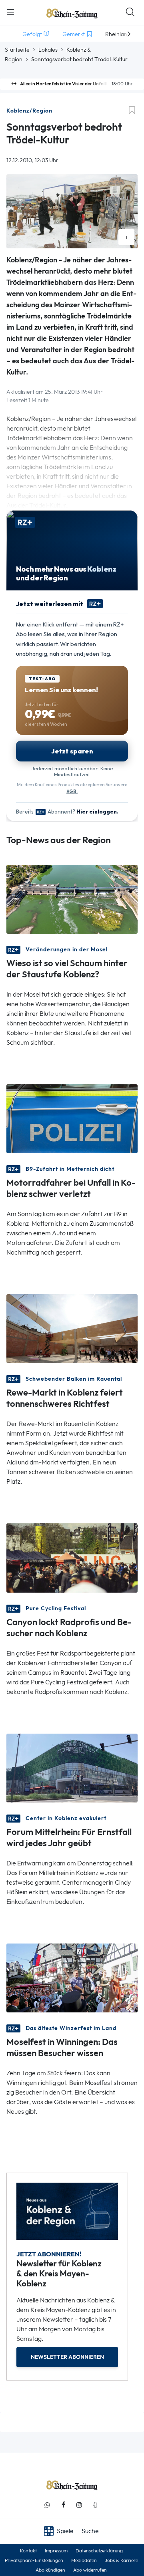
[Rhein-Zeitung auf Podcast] (95, 2505)
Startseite (17, 50)
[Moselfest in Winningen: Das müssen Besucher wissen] (72, 1977)
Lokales (48, 50)
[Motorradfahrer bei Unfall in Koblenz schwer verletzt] (72, 1118)
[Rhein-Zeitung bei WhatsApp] (47, 2505)
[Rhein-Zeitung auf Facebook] (63, 2505)
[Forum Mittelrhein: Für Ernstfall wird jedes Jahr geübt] (72, 1767)
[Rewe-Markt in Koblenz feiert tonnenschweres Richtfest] (72, 1328)
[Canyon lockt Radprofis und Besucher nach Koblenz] (72, 1557)
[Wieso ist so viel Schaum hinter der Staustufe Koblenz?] (72, 899)
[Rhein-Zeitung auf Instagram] (79, 2505)
